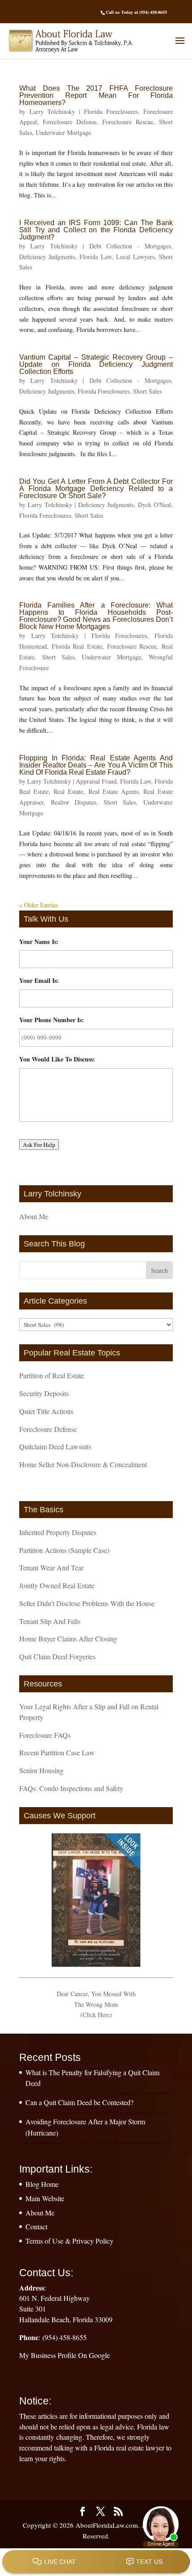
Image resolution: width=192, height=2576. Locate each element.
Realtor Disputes (74, 802)
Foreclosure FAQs (45, 1735)
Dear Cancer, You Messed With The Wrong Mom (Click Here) (96, 2004)
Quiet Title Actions (46, 1411)
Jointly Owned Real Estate (57, 1585)
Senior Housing (41, 1770)
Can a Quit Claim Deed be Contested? (79, 2102)
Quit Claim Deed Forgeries (57, 1656)
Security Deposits (44, 1393)
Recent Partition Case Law (57, 1752)
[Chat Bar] (96, 2562)
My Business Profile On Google (65, 2355)
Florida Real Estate (77, 646)
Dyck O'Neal (154, 505)
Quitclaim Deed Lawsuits (55, 1446)
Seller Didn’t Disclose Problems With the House (87, 1603)
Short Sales (147, 391)
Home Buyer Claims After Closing (68, 1638)
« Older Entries (39, 905)
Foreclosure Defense (70, 122)
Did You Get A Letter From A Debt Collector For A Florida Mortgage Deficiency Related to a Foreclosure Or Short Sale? (96, 489)
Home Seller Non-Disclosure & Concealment (83, 1464)
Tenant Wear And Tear (51, 1567)
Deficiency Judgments (47, 257)
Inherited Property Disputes (58, 1532)
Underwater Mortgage (63, 132)
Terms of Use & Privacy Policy (69, 2241)
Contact (36, 2226)
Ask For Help (39, 1145)
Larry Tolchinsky (52, 111)
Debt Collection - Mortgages (130, 246)
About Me (34, 1216)
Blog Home (42, 2184)
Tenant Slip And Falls (50, 1621)
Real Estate (68, 791)
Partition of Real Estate (52, 1375)
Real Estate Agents (113, 791)
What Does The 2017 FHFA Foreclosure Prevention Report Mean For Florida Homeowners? (96, 95)
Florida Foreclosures (111, 111)
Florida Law (95, 257)
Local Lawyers (135, 257)
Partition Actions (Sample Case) (64, 1550)
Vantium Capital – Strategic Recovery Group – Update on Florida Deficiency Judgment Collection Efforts (96, 364)
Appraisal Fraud (96, 781)
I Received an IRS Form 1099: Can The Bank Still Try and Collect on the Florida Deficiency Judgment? (96, 230)
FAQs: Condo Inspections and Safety (71, 1788)
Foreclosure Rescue (128, 122)
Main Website (45, 2198)
